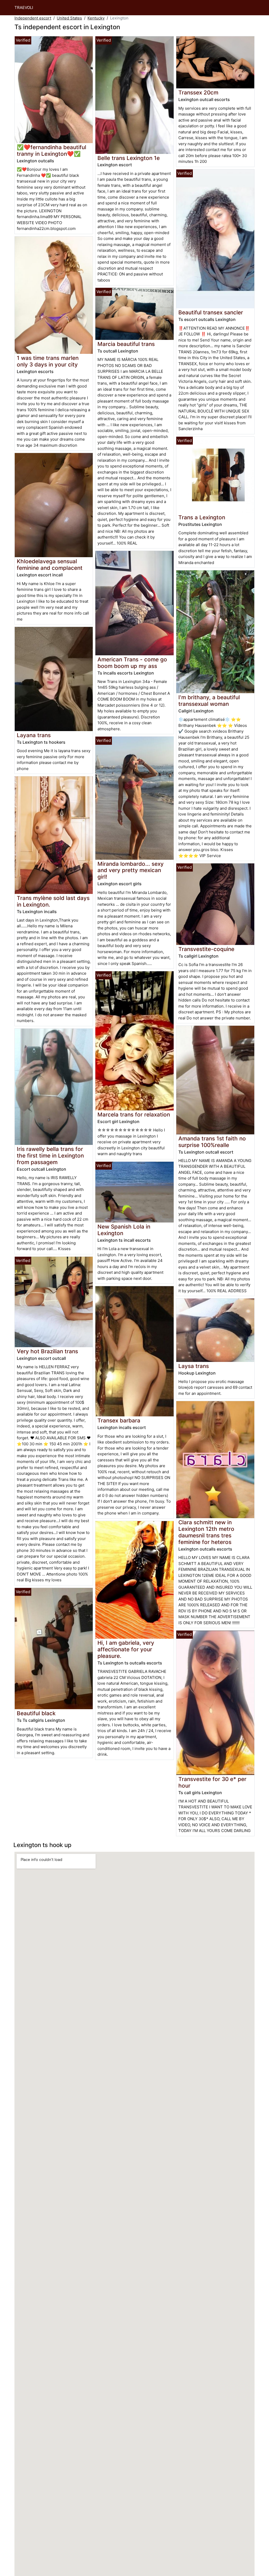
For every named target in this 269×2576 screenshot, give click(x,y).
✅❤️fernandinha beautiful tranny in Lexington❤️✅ (51, 150)
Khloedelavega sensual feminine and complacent (50, 565)
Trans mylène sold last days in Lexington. (53, 901)
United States (69, 18)
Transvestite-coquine (206, 949)
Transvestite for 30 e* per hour (212, 1782)
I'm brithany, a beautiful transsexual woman (209, 701)
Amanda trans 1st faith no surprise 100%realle (212, 1142)
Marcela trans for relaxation (134, 1115)
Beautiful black (36, 1713)
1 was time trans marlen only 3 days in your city (48, 361)
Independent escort (33, 18)
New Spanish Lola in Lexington (124, 1230)
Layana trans (34, 735)
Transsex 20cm (198, 92)
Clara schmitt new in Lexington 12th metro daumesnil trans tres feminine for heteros (206, 1532)
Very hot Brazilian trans (47, 1351)
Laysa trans (194, 1366)
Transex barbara (119, 1420)
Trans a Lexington (202, 517)
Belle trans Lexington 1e (129, 158)
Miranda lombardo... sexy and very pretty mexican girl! (131, 870)
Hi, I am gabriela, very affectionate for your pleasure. (126, 1649)
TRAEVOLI (24, 7)
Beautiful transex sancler (211, 312)
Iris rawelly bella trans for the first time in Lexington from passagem (50, 1156)
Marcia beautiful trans (126, 344)
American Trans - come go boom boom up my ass (132, 663)
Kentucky (96, 18)
